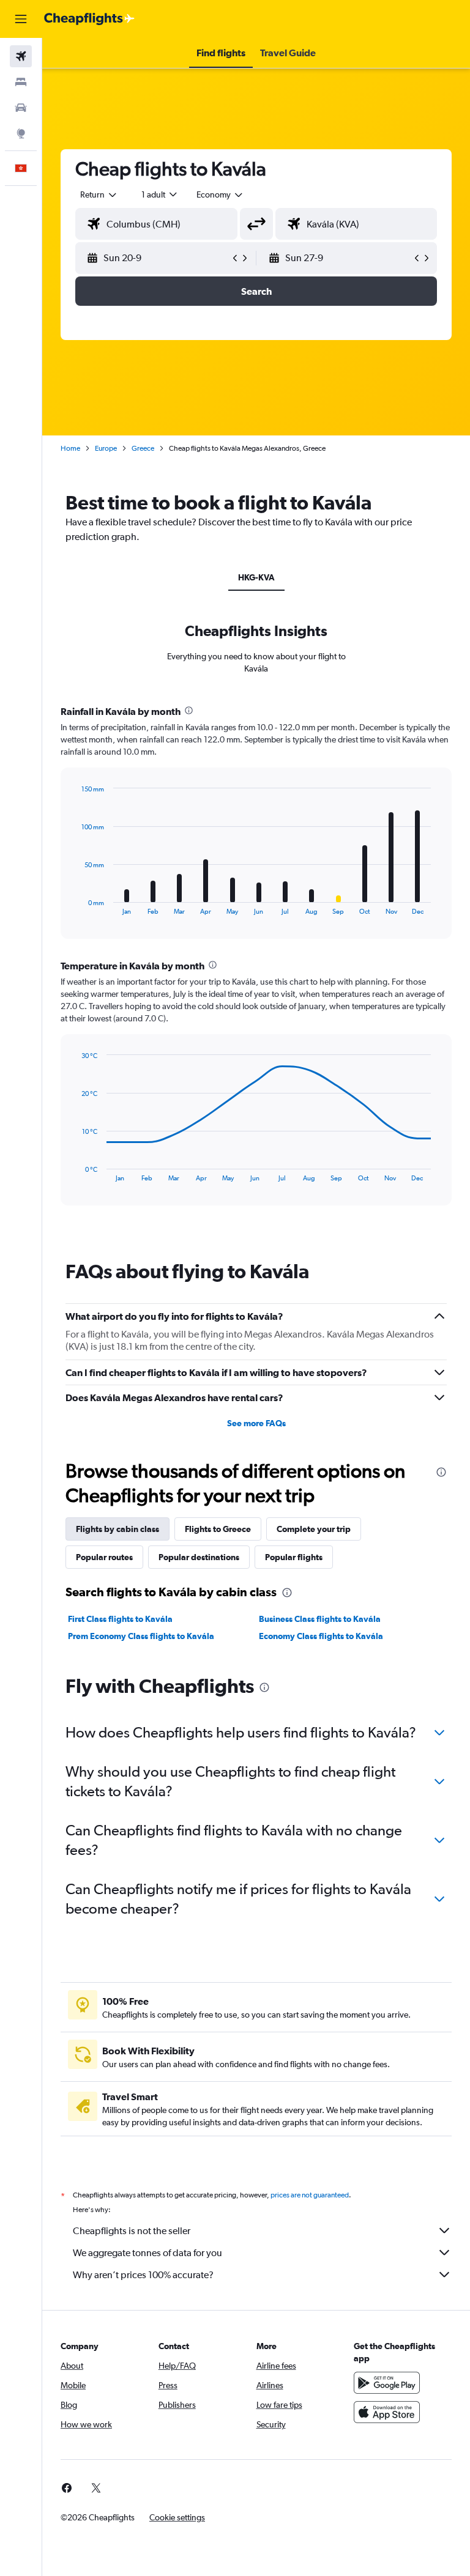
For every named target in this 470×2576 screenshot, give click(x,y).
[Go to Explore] (21, 133)
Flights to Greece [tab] (218, 1529)
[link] (67, 2488)
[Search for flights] (21, 56)
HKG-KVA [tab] (256, 577)
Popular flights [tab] (294, 1557)
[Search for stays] (21, 82)
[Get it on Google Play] (387, 2383)
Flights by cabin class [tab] (117, 1529)
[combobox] (220, 194)
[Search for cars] (21, 108)
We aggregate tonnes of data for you (147, 2253)
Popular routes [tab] (104, 1557)
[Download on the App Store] (387, 2412)
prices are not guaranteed (310, 2195)
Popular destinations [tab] (199, 1557)
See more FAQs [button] (256, 1423)
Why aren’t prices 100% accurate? (143, 2275)
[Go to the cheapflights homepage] (89, 19)
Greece (143, 448)
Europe (106, 448)
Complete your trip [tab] (314, 1529)
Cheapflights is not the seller (132, 2231)
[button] (21, 19)
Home (70, 448)
